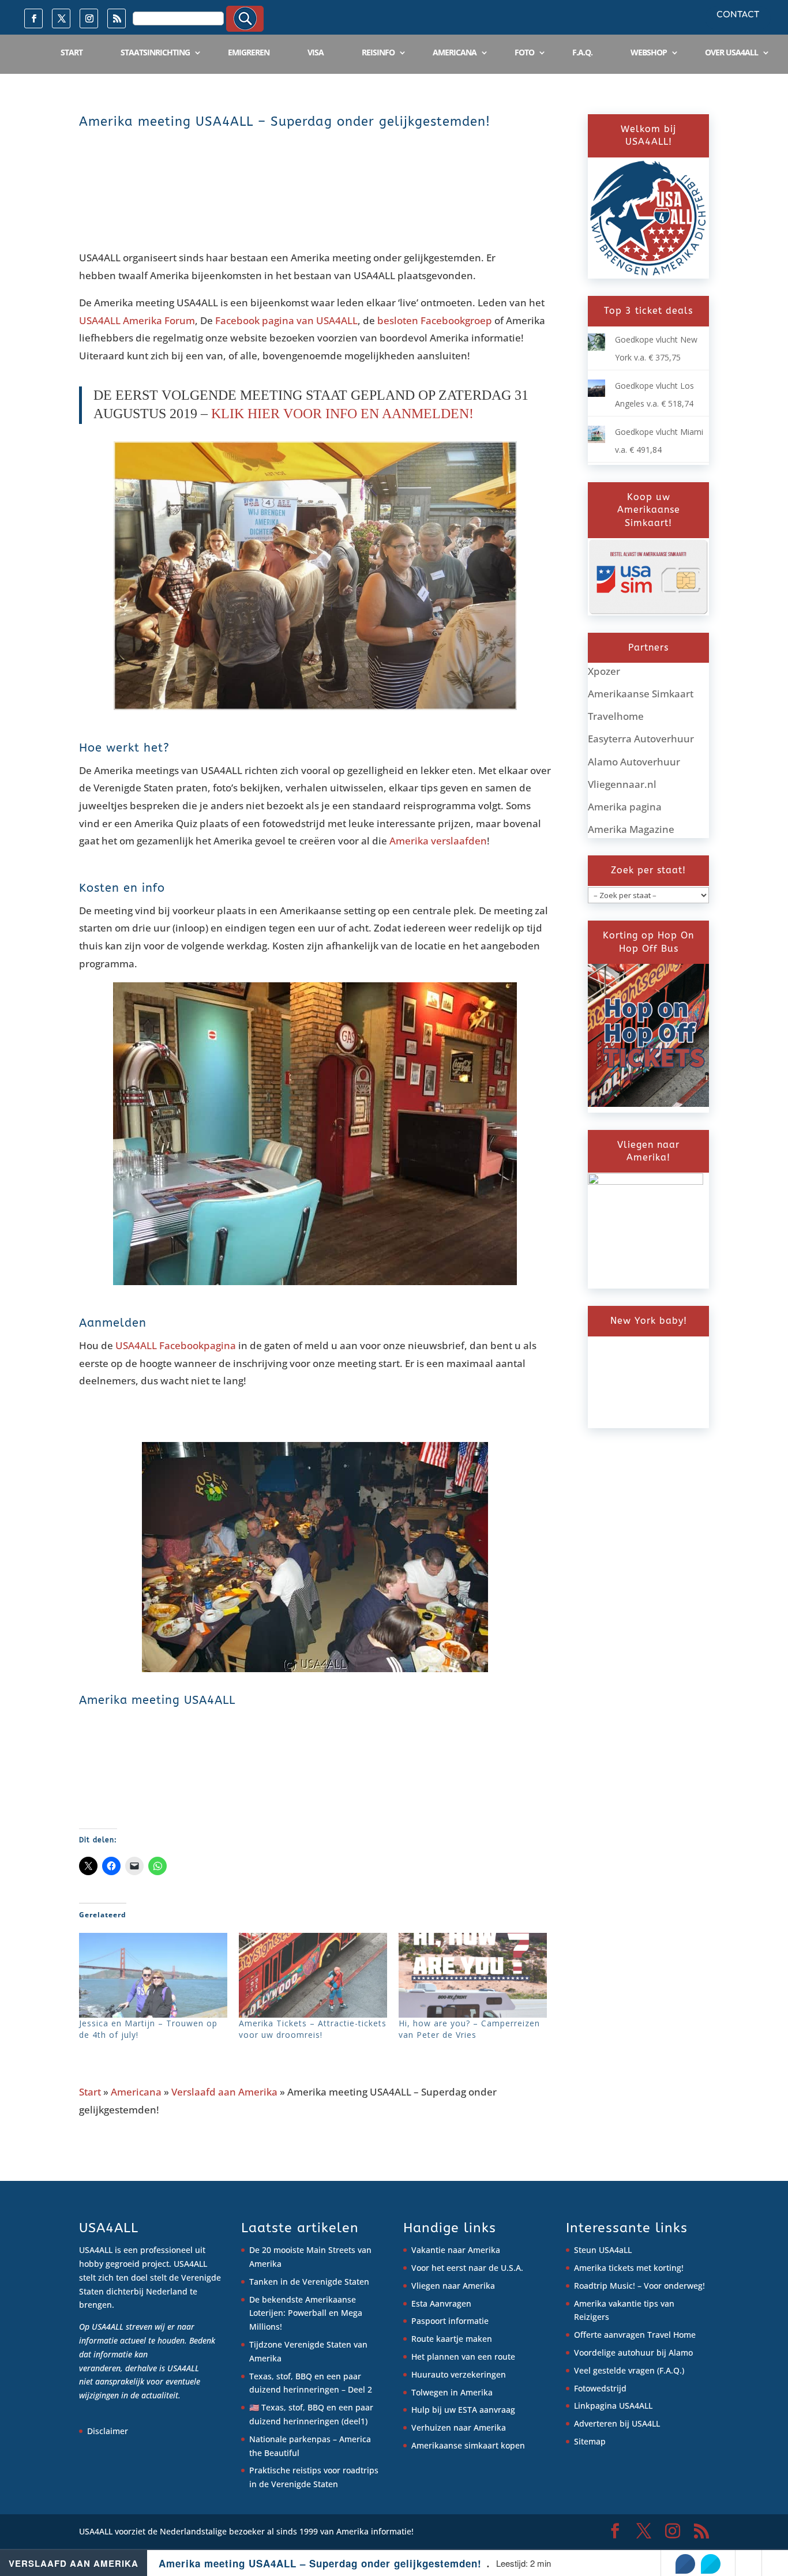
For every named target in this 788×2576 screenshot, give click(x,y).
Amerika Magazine (631, 829)
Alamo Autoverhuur (634, 762)
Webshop (649, 52)
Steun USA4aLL (603, 2250)
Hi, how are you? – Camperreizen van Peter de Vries (469, 2029)
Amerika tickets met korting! (629, 2268)
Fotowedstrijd (600, 2388)
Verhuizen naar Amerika (459, 2427)
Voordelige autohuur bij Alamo (633, 2352)
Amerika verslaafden (438, 841)
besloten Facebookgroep (435, 320)
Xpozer (604, 671)
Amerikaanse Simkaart (641, 694)
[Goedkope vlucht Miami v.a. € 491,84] (596, 440)
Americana (455, 52)
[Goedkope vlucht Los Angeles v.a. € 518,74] (596, 394)
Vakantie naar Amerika (456, 2250)
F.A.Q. (582, 52)
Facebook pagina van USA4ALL (286, 320)
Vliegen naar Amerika (453, 2286)
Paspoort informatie (450, 2321)
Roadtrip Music (603, 2286)
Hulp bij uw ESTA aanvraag (463, 2410)
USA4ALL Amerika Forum (137, 320)
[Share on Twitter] (711, 2564)
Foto (524, 52)
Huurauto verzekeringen (459, 2374)
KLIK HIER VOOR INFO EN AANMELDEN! (342, 414)
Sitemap (590, 2441)
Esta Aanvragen (441, 2303)
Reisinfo (378, 52)
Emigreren (249, 52)
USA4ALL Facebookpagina (176, 1345)
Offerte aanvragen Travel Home (635, 2335)
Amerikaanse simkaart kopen (468, 2445)
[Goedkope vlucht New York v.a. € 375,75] (596, 348)
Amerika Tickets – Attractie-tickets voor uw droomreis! (313, 2029)
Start (72, 52)
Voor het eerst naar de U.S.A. (467, 2268)
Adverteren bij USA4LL (617, 2423)
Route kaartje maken (452, 2339)
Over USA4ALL (731, 52)
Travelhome (616, 716)
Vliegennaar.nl (622, 784)
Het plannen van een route (463, 2357)
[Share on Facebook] (685, 2564)
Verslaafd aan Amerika (224, 2092)
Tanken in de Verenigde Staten (309, 2282)
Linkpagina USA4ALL (613, 2406)
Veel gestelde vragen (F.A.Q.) (629, 2370)
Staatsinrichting (155, 52)
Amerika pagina (625, 807)
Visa (316, 52)
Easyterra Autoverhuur (641, 739)
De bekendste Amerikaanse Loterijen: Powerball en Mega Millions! (306, 2313)
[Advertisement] (289, 201)
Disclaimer (108, 2431)
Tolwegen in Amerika (452, 2392)
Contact (738, 15)
